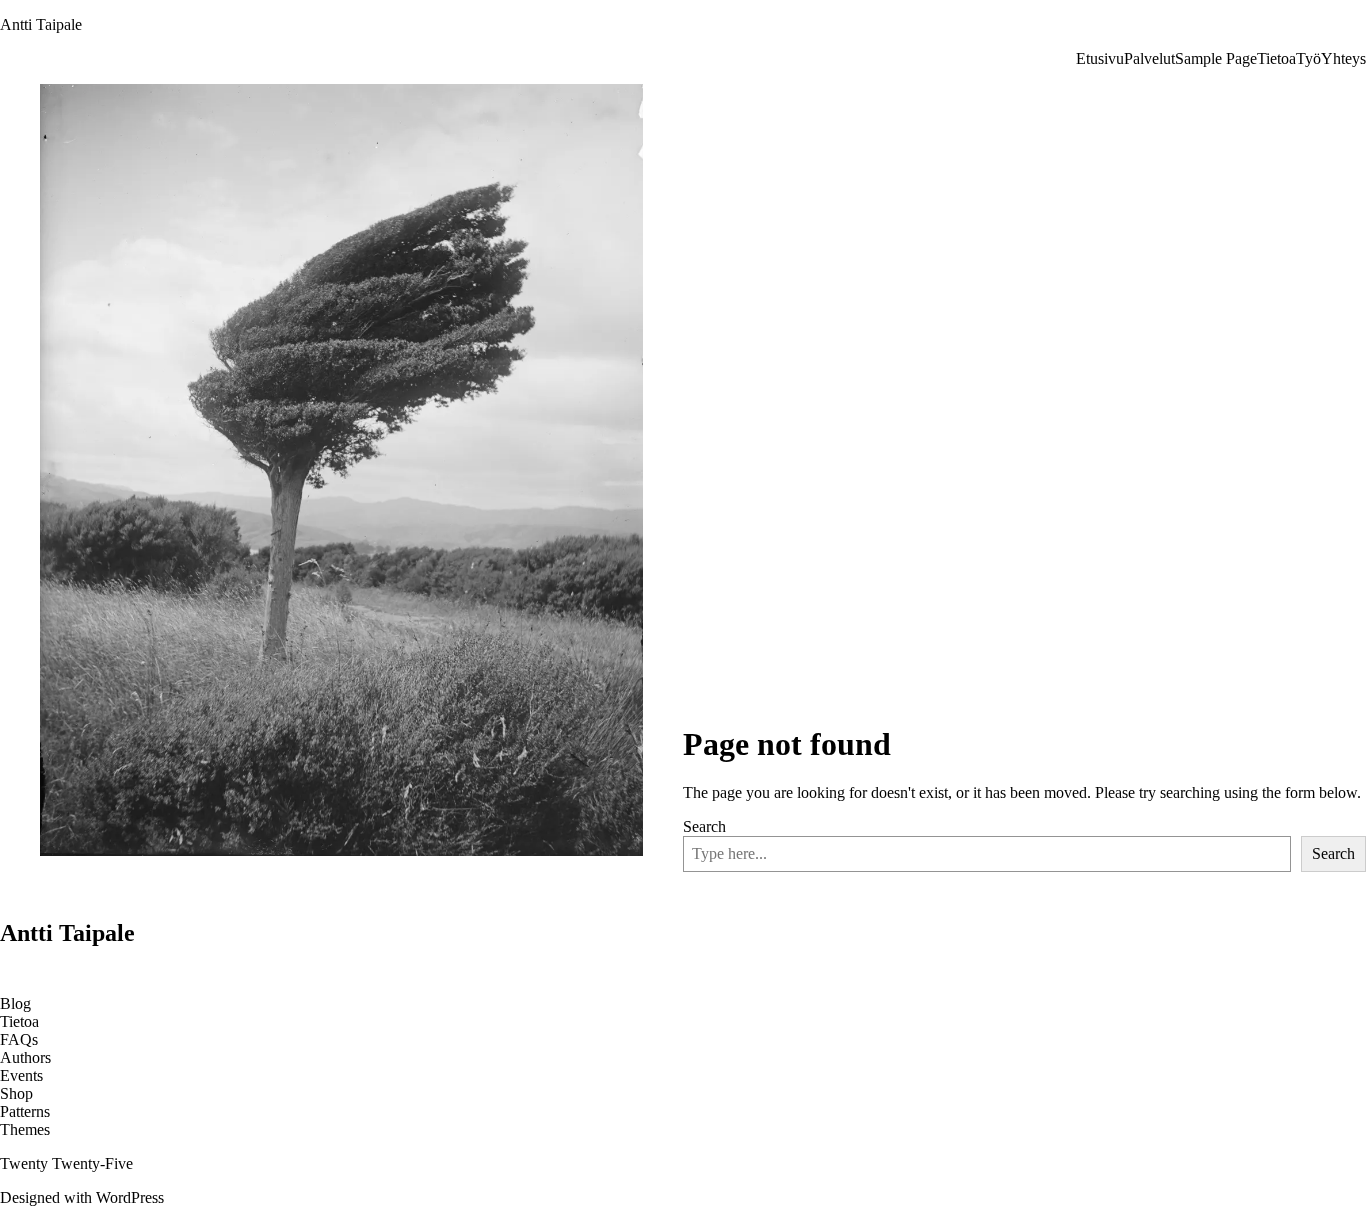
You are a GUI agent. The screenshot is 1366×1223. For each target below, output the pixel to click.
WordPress (130, 1197)
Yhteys (1343, 58)
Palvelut (1149, 58)
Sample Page (1216, 58)
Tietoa (1276, 58)
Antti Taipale (41, 24)
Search (704, 826)
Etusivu (1100, 58)
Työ (1308, 58)
